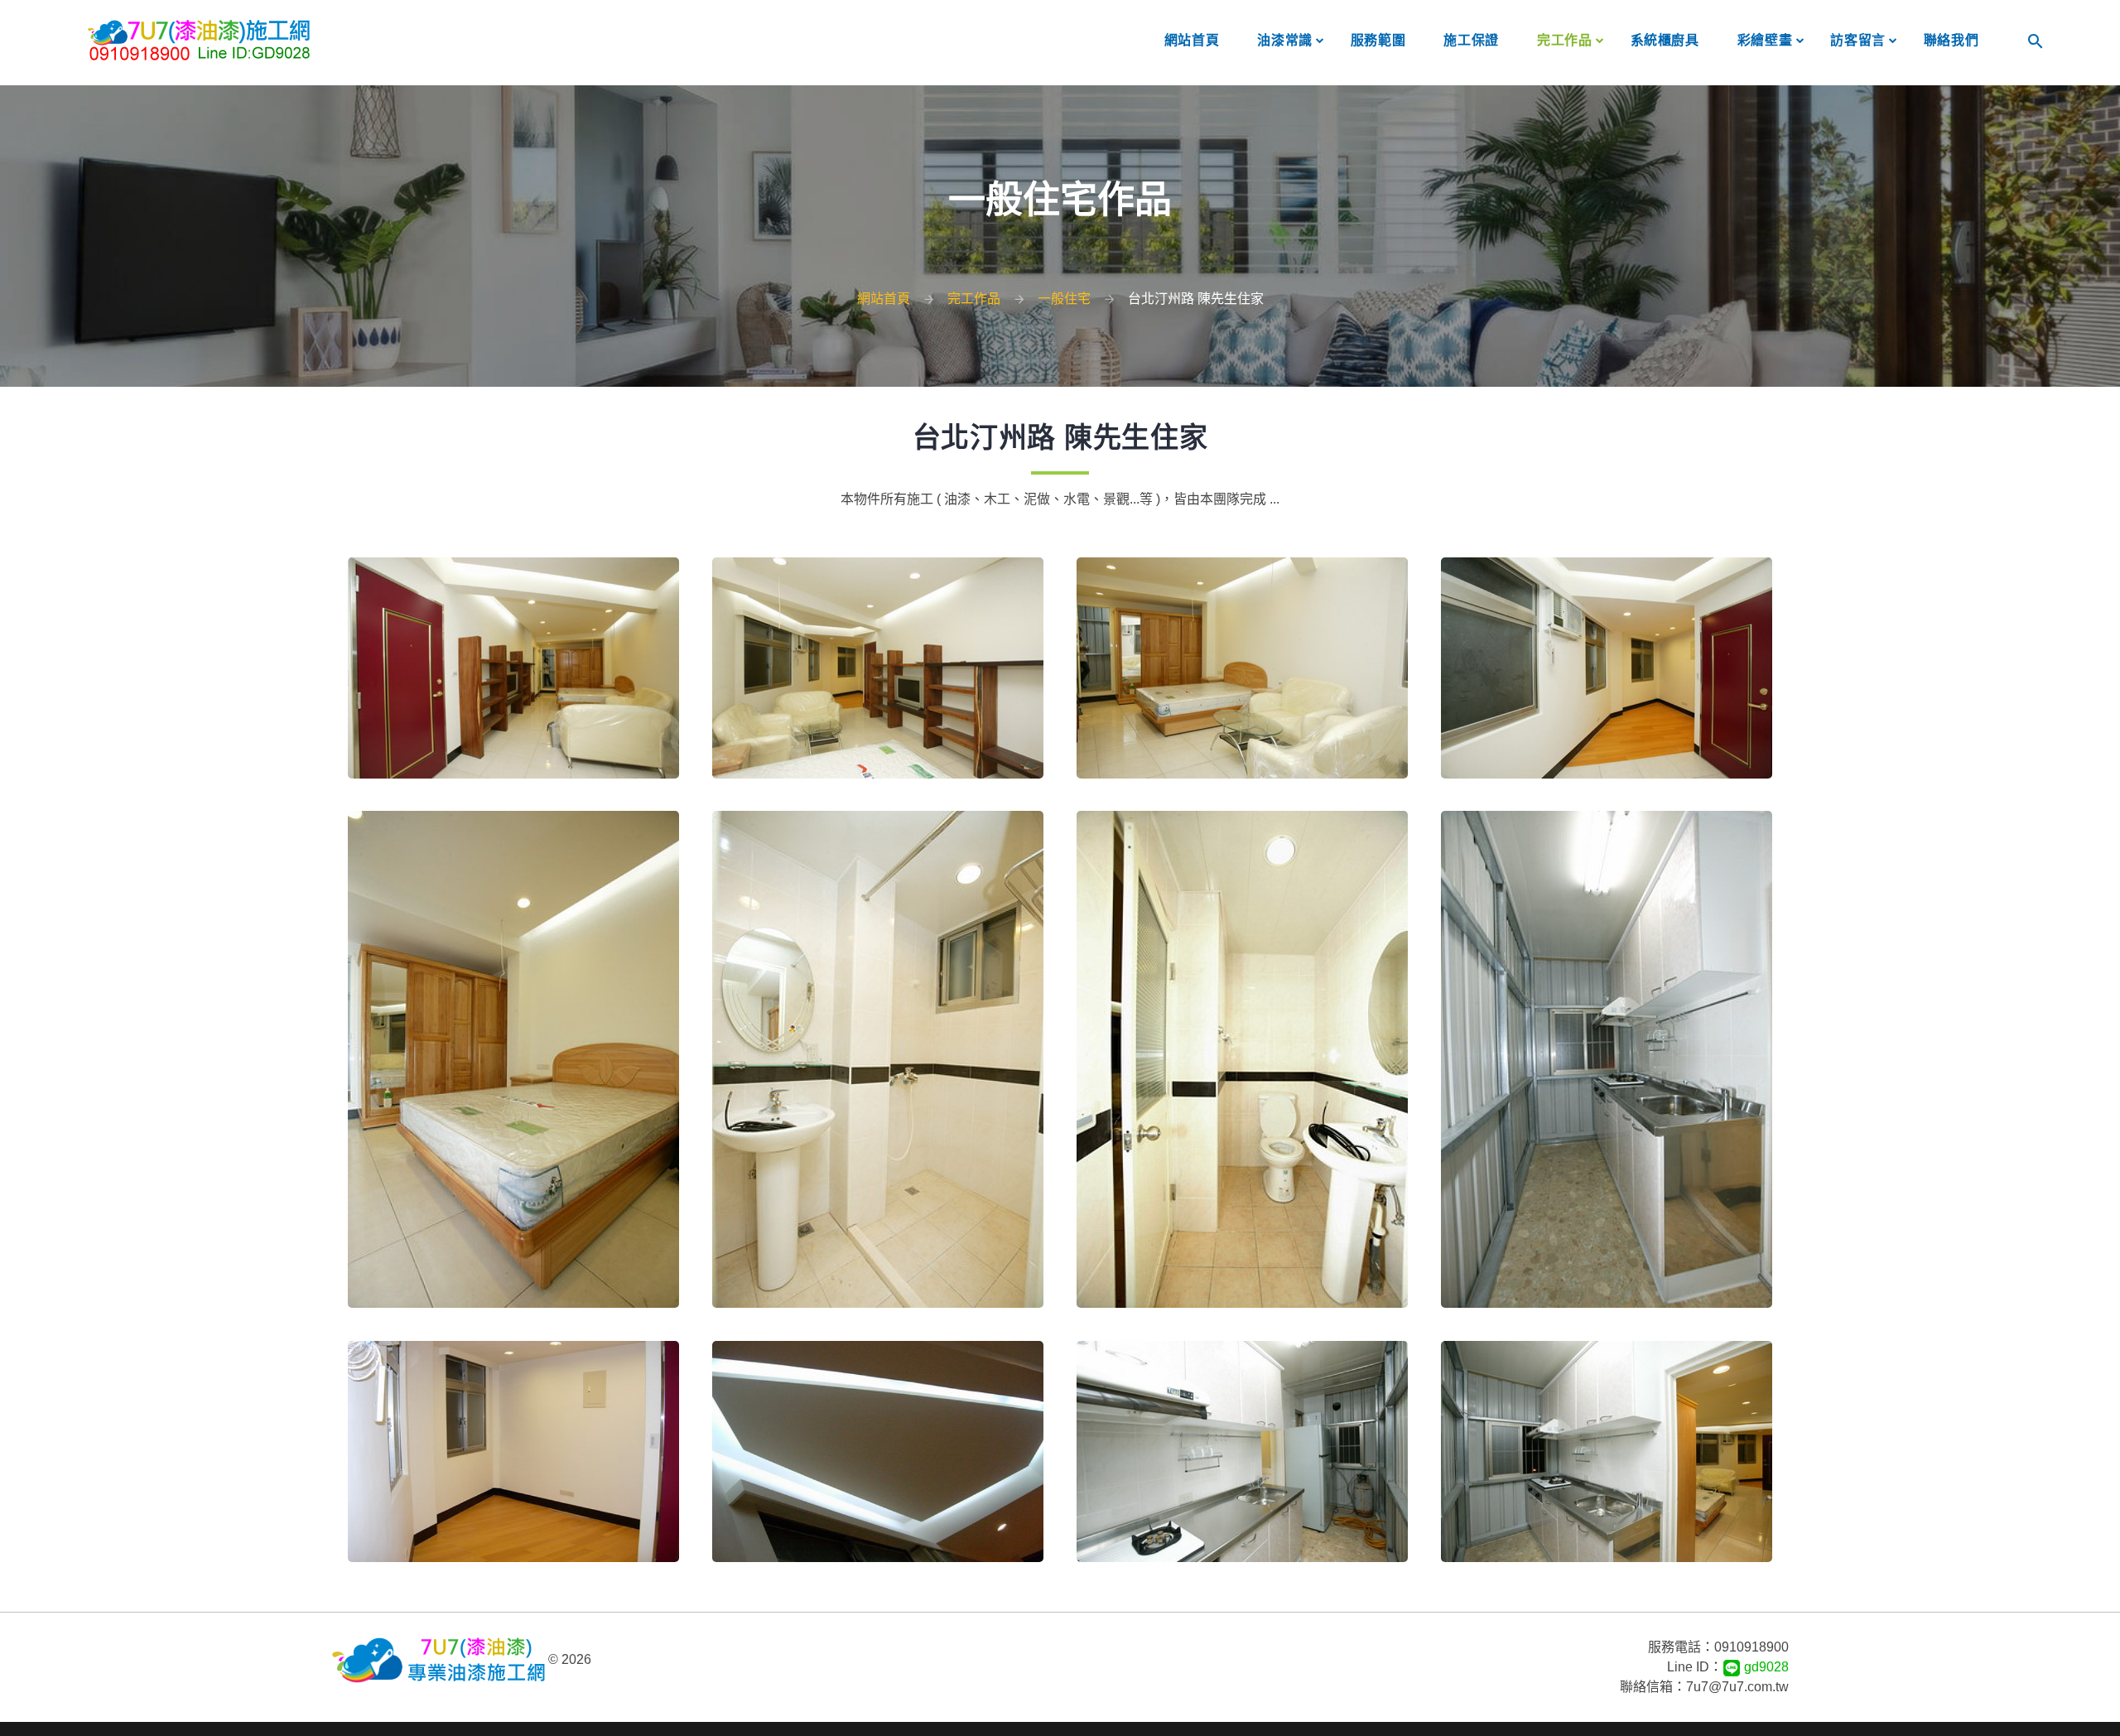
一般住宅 (1064, 299)
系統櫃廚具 (1665, 40)
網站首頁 (1192, 40)
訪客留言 (1858, 40)
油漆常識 (1285, 40)
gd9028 (1765, 1667)
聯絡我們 (1951, 40)
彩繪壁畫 (1765, 40)
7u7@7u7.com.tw (1737, 1687)
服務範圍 (1378, 40)
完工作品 (1565, 40)
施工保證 (1471, 40)
